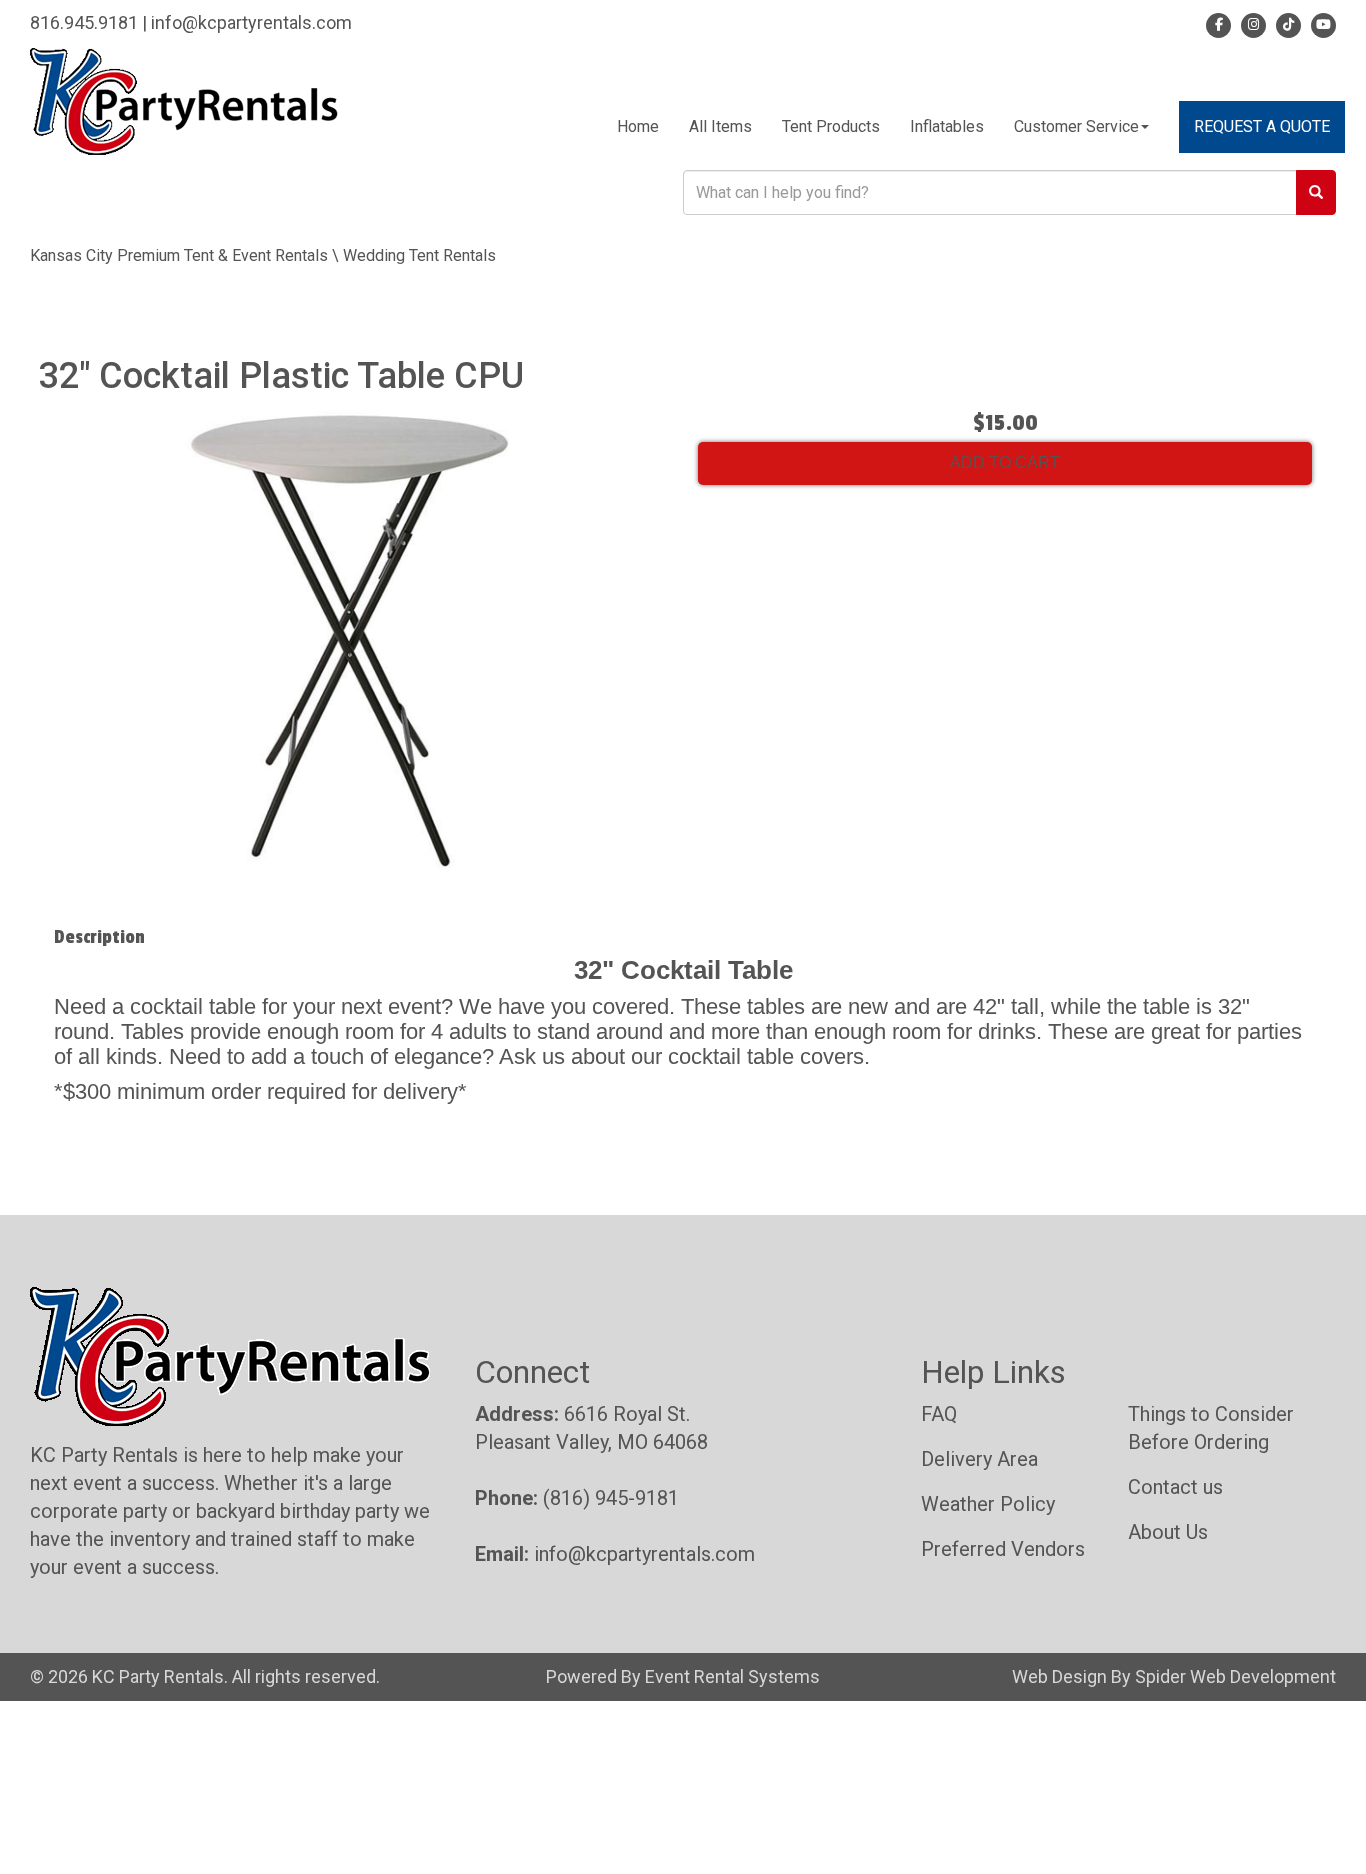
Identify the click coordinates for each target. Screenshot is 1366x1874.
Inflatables (947, 126)
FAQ (939, 1414)
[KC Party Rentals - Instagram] (1250, 22)
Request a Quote (1262, 126)
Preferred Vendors (1003, 1549)
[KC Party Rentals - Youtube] (1320, 22)
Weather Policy (988, 1504)
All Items (720, 126)
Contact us (1175, 1487)
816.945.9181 (84, 22)
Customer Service (1076, 126)
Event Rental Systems (732, 1676)
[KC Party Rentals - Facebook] (1218, 22)
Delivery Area (979, 1459)
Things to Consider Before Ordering (1211, 1428)
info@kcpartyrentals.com (251, 22)
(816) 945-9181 (611, 1498)
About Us (1168, 1532)
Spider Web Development (1235, 1676)
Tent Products (831, 126)
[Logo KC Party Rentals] (184, 100)
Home (638, 126)
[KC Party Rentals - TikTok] (1285, 22)
